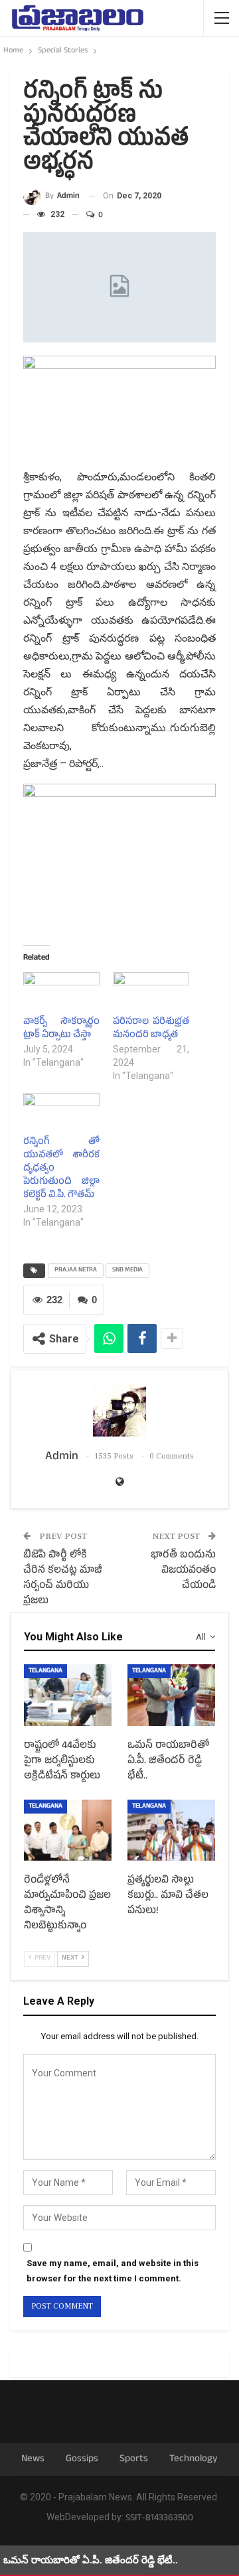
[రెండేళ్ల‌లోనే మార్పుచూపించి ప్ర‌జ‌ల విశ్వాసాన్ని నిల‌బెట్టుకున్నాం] (68, 1830)
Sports (134, 2460)
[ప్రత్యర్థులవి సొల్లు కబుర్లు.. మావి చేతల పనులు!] (171, 1830)
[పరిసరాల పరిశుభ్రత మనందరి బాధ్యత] (151, 994)
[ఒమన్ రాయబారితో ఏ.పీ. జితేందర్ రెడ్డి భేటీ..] (171, 1695)
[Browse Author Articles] (119, 1410)
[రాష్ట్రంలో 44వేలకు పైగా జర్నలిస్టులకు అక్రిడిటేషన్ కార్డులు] (68, 1695)
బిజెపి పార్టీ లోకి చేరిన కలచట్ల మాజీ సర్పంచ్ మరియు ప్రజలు (63, 1579)
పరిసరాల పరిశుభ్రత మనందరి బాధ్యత (151, 1029)
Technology (194, 2460)
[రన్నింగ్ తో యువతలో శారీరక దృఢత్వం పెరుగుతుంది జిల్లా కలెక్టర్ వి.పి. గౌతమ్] (61, 1115)
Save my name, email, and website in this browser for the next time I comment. (113, 2270)
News (33, 2460)
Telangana (45, 1671)
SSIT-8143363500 (159, 2519)
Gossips (82, 2460)
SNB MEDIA (127, 1270)
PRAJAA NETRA (76, 1270)
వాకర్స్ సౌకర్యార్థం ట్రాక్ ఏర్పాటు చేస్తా (61, 1029)
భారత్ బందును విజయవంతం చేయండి (183, 1571)
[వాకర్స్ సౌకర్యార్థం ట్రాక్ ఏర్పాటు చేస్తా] (61, 994)
